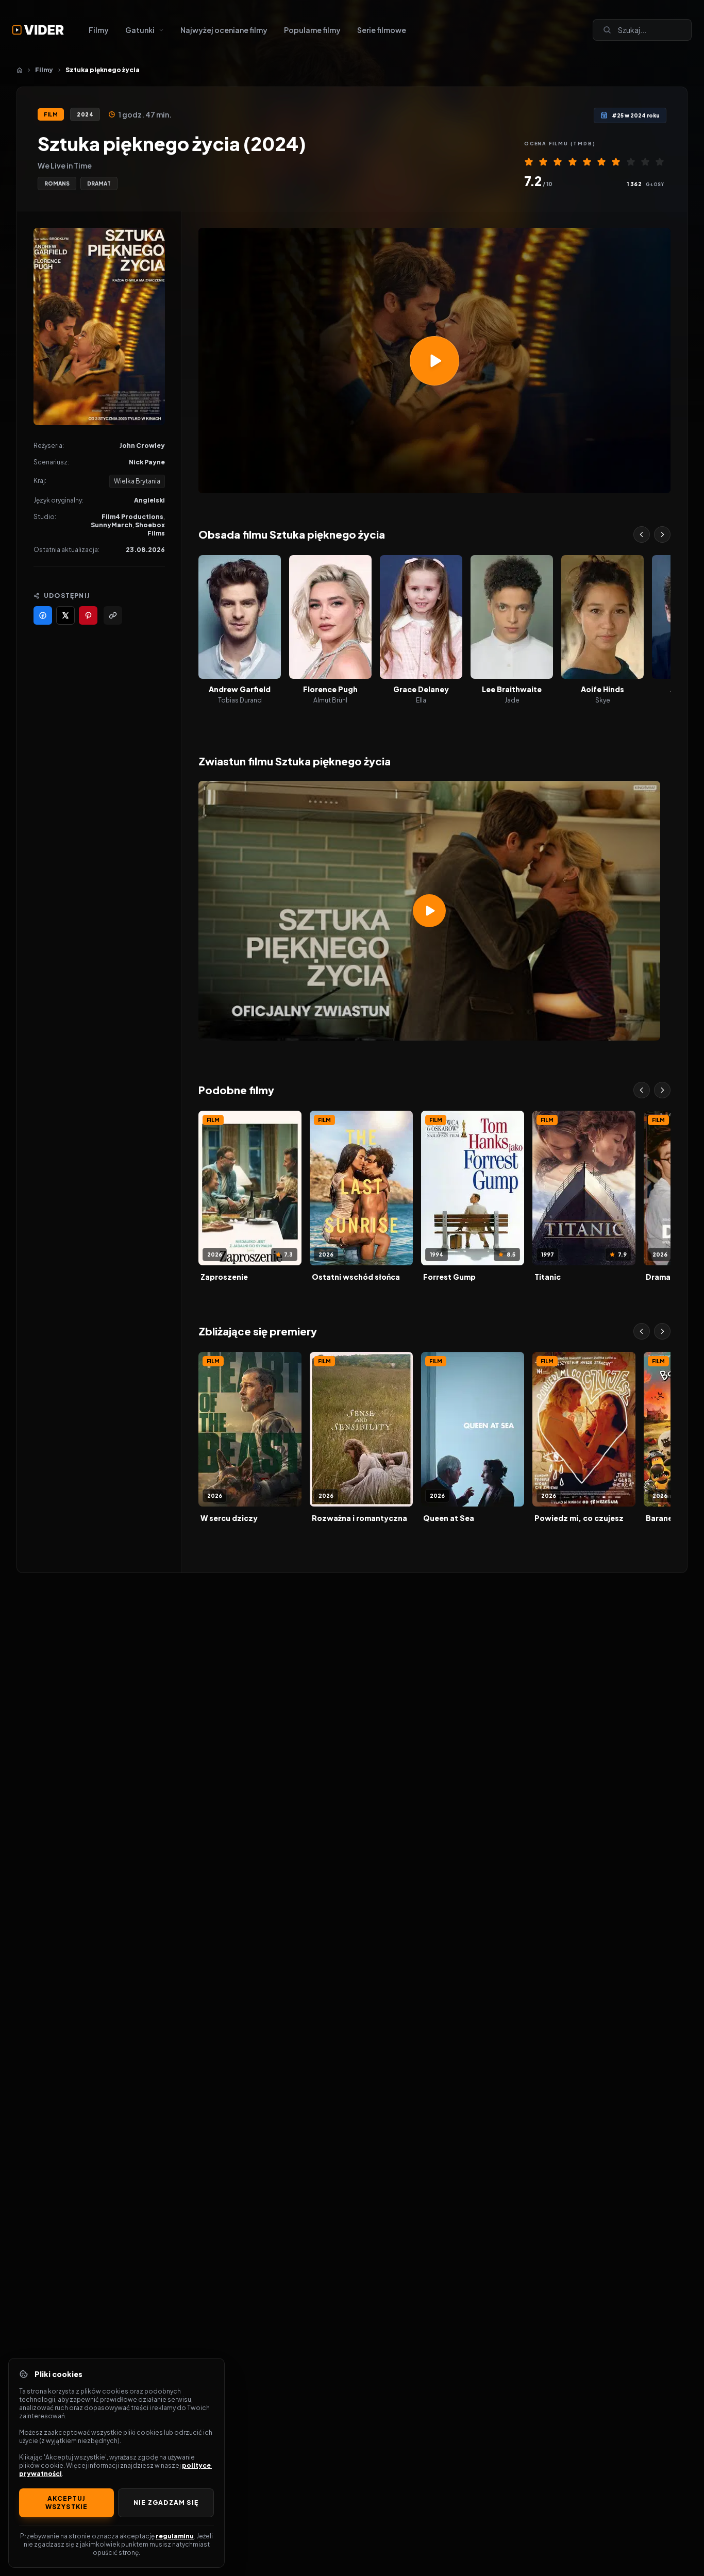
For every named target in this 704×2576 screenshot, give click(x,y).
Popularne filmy (312, 30)
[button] (434, 361)
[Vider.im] (38, 30)
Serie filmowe (382, 30)
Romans (57, 183)
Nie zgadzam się (166, 2503)
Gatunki (140, 30)
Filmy (99, 30)
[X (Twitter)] (65, 615)
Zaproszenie (224, 1277)
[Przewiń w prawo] (662, 534)
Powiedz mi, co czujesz (579, 1518)
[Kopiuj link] (113, 615)
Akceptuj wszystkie (67, 2503)
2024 (85, 114)
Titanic (548, 1277)
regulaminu (175, 2536)
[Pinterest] (88, 615)
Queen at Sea (449, 1518)
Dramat (99, 183)
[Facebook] (43, 615)
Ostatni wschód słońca (356, 1277)
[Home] (20, 70)
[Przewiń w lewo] (642, 534)
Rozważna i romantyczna (359, 1518)
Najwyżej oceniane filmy (224, 30)
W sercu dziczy (229, 1518)
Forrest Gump (449, 1277)
